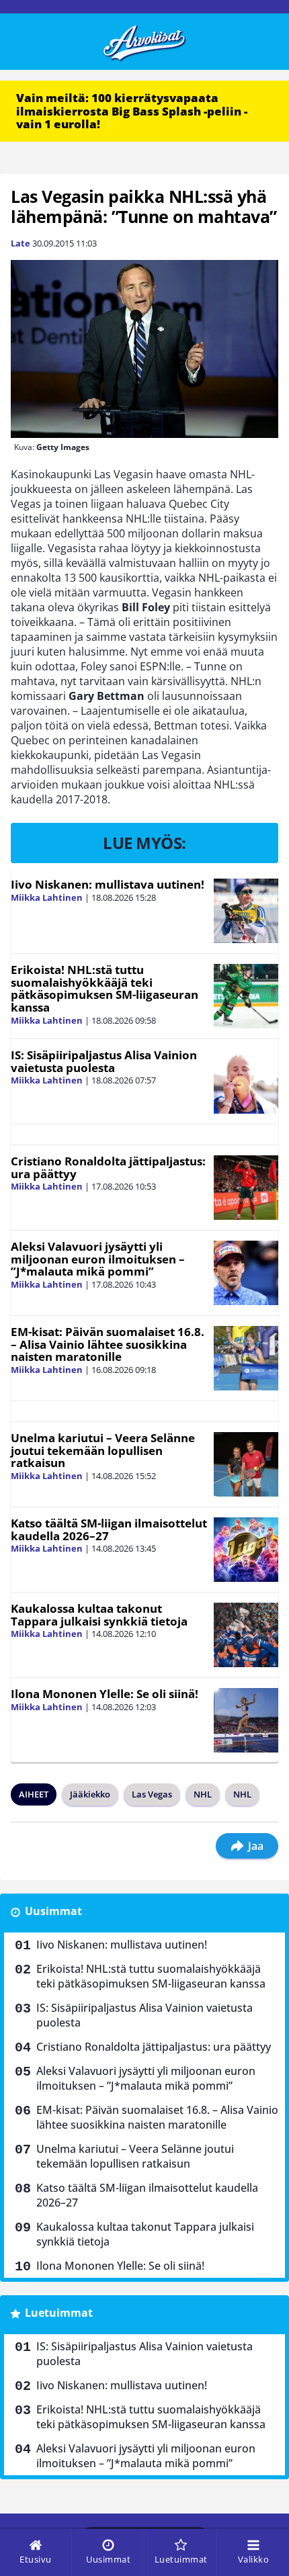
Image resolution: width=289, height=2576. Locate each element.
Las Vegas (152, 1794)
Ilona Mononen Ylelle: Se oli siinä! (105, 1694)
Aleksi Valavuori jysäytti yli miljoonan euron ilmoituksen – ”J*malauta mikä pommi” (98, 1259)
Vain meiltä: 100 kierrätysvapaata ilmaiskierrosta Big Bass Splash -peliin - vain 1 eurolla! (132, 111)
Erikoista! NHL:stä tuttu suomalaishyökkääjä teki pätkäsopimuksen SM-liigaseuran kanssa (105, 988)
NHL (203, 1794)
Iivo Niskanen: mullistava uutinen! (108, 884)
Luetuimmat (59, 2313)
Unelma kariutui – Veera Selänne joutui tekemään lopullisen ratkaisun (103, 1450)
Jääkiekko (90, 1794)
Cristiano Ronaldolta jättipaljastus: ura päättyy (108, 1167)
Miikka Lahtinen (47, 897)
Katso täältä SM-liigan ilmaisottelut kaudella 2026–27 (109, 1529)
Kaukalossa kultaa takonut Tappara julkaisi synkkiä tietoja (99, 1615)
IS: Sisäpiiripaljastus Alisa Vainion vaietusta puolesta (104, 1061)
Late (20, 243)
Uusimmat (53, 1911)
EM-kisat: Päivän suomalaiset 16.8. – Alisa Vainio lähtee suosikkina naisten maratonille (108, 1344)
